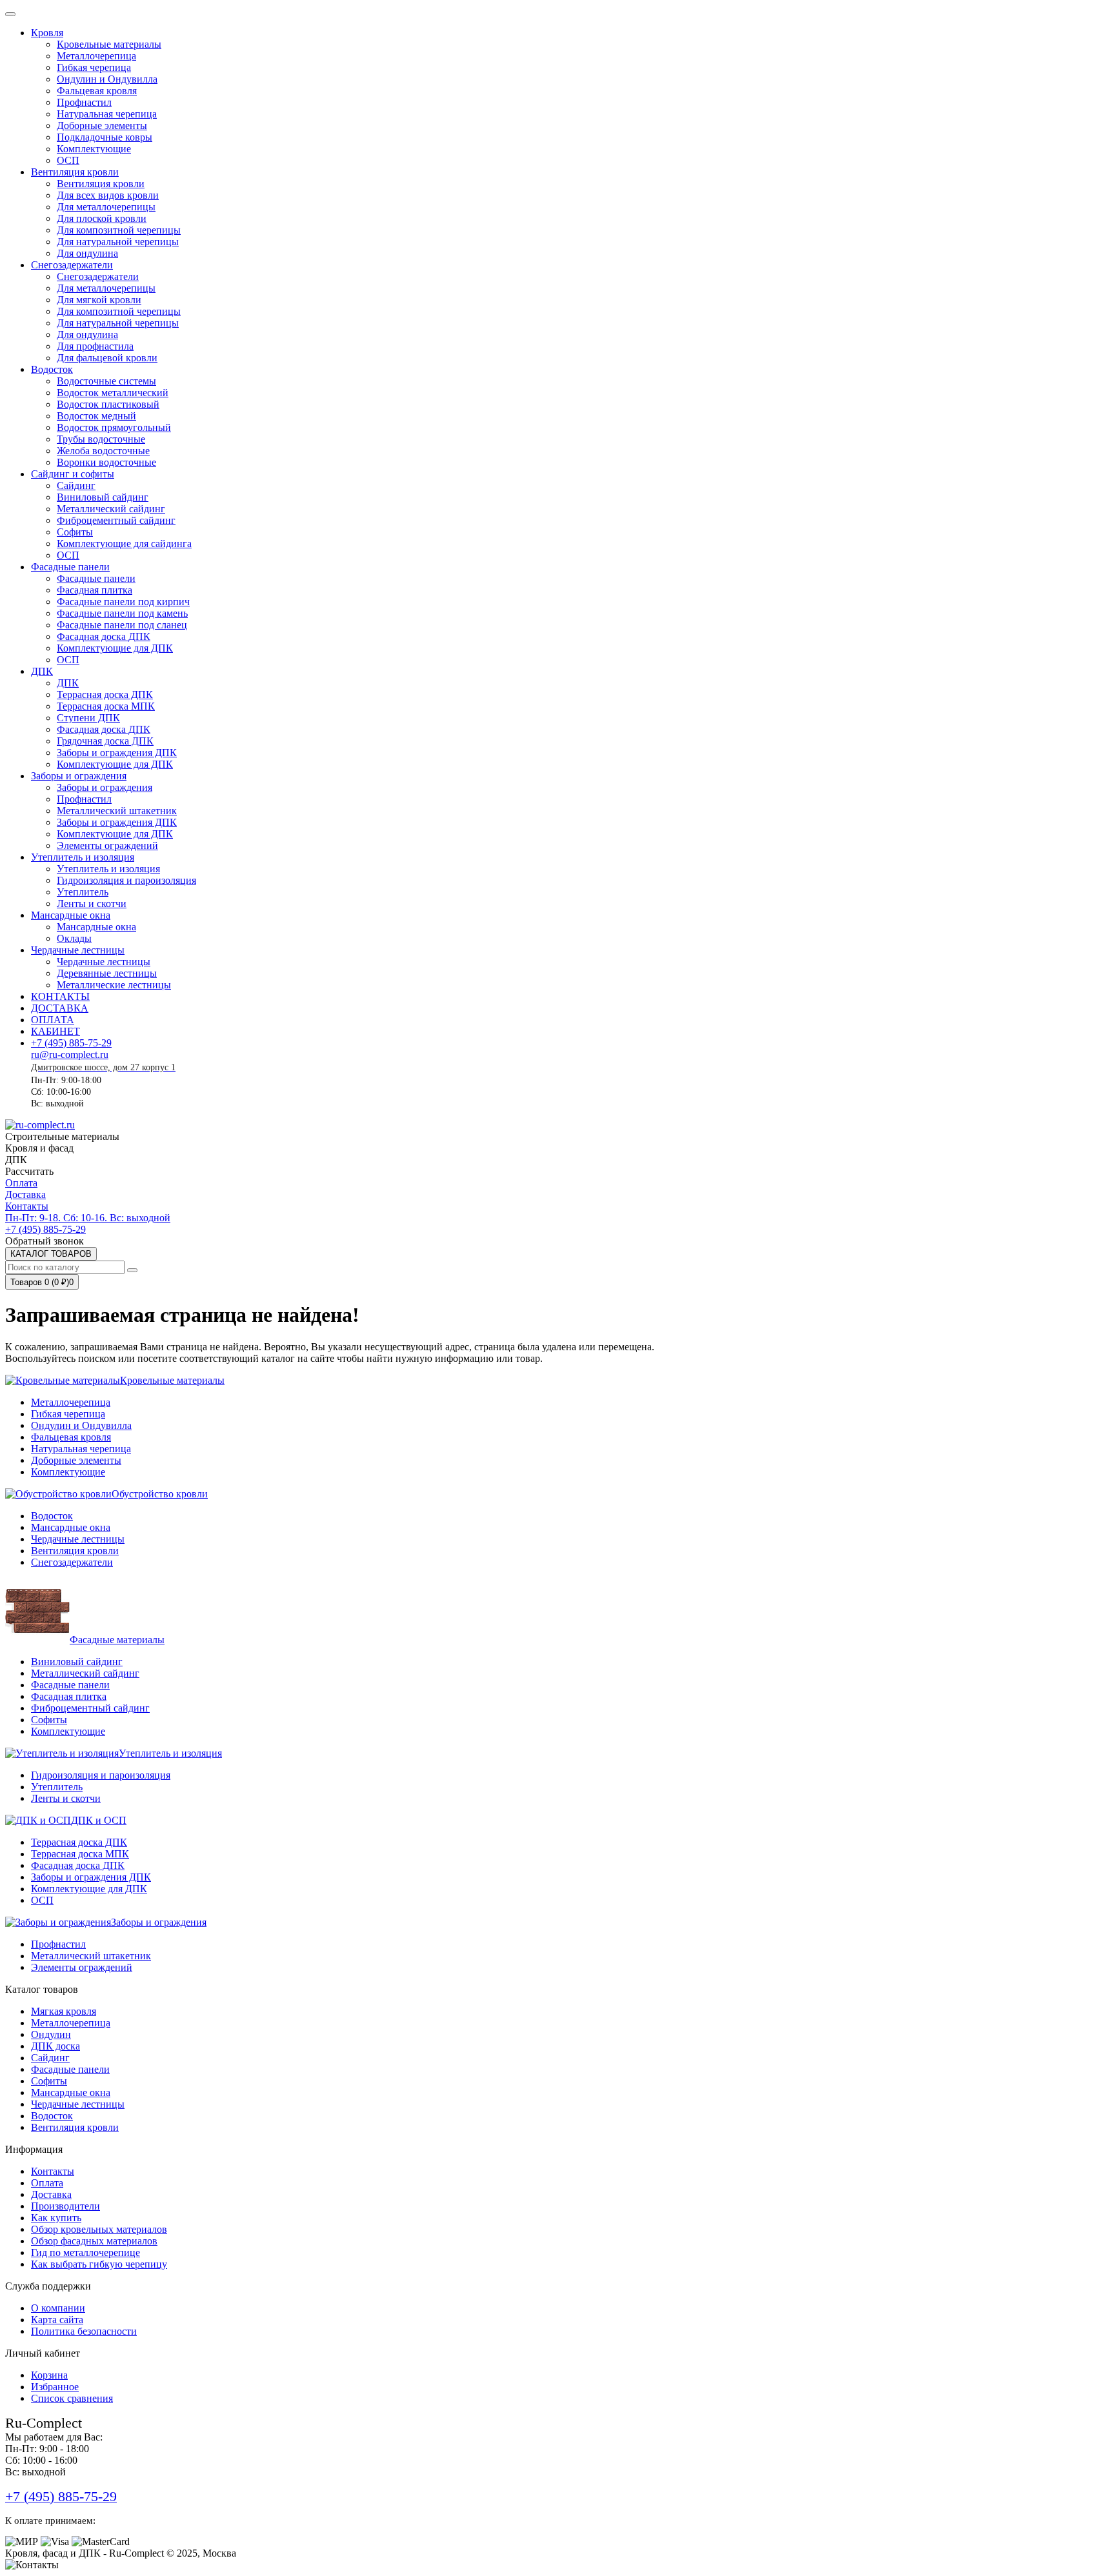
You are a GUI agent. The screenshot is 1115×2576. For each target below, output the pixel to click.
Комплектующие (68, 1472)
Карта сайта (57, 2320)
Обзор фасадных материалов (94, 2241)
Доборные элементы (76, 1460)
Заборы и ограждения (79, 776)
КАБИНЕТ (55, 1031)
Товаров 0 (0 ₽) (42, 1282)
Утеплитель (57, 1787)
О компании (58, 2308)
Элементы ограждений (82, 1967)
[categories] (10, 14)
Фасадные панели (70, 567)
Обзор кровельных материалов (99, 2229)
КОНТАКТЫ (60, 996)
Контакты (27, 1206)
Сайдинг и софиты (73, 474)
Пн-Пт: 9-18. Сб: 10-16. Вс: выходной (88, 1218)
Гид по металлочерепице (85, 2252)
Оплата (21, 1183)
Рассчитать (29, 1171)
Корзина (49, 2375)
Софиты (49, 1720)
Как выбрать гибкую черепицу (99, 2264)
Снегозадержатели (72, 265)
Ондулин (51, 2034)
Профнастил (58, 1944)
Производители (65, 2206)
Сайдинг (50, 2058)
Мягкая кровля (64, 2011)
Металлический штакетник (91, 1956)
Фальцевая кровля (71, 1437)
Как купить (56, 2218)
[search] (132, 1270)
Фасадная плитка (69, 1696)
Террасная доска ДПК (79, 1842)
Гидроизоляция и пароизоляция (101, 1775)
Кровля (47, 33)
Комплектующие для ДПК (89, 1889)
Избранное (55, 2387)
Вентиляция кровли (75, 172)
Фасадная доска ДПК (78, 1865)
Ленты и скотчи (66, 1798)
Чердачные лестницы (78, 950)
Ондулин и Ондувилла (81, 1425)
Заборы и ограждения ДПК (91, 1877)
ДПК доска (55, 2046)
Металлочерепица (71, 1402)
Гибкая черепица (68, 1414)
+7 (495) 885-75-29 (71, 1043)
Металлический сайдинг (85, 1673)
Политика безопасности (84, 2331)
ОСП (42, 1900)
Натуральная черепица (81, 1449)
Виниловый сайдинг (77, 1662)
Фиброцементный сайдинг (90, 1708)
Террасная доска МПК (80, 1854)
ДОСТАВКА (60, 1008)
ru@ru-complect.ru (70, 1054)
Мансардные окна (71, 915)
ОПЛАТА (53, 1020)
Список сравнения (72, 2398)
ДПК (42, 671)
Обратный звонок (45, 1241)
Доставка (25, 1194)
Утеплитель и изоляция (83, 857)
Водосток (52, 369)
